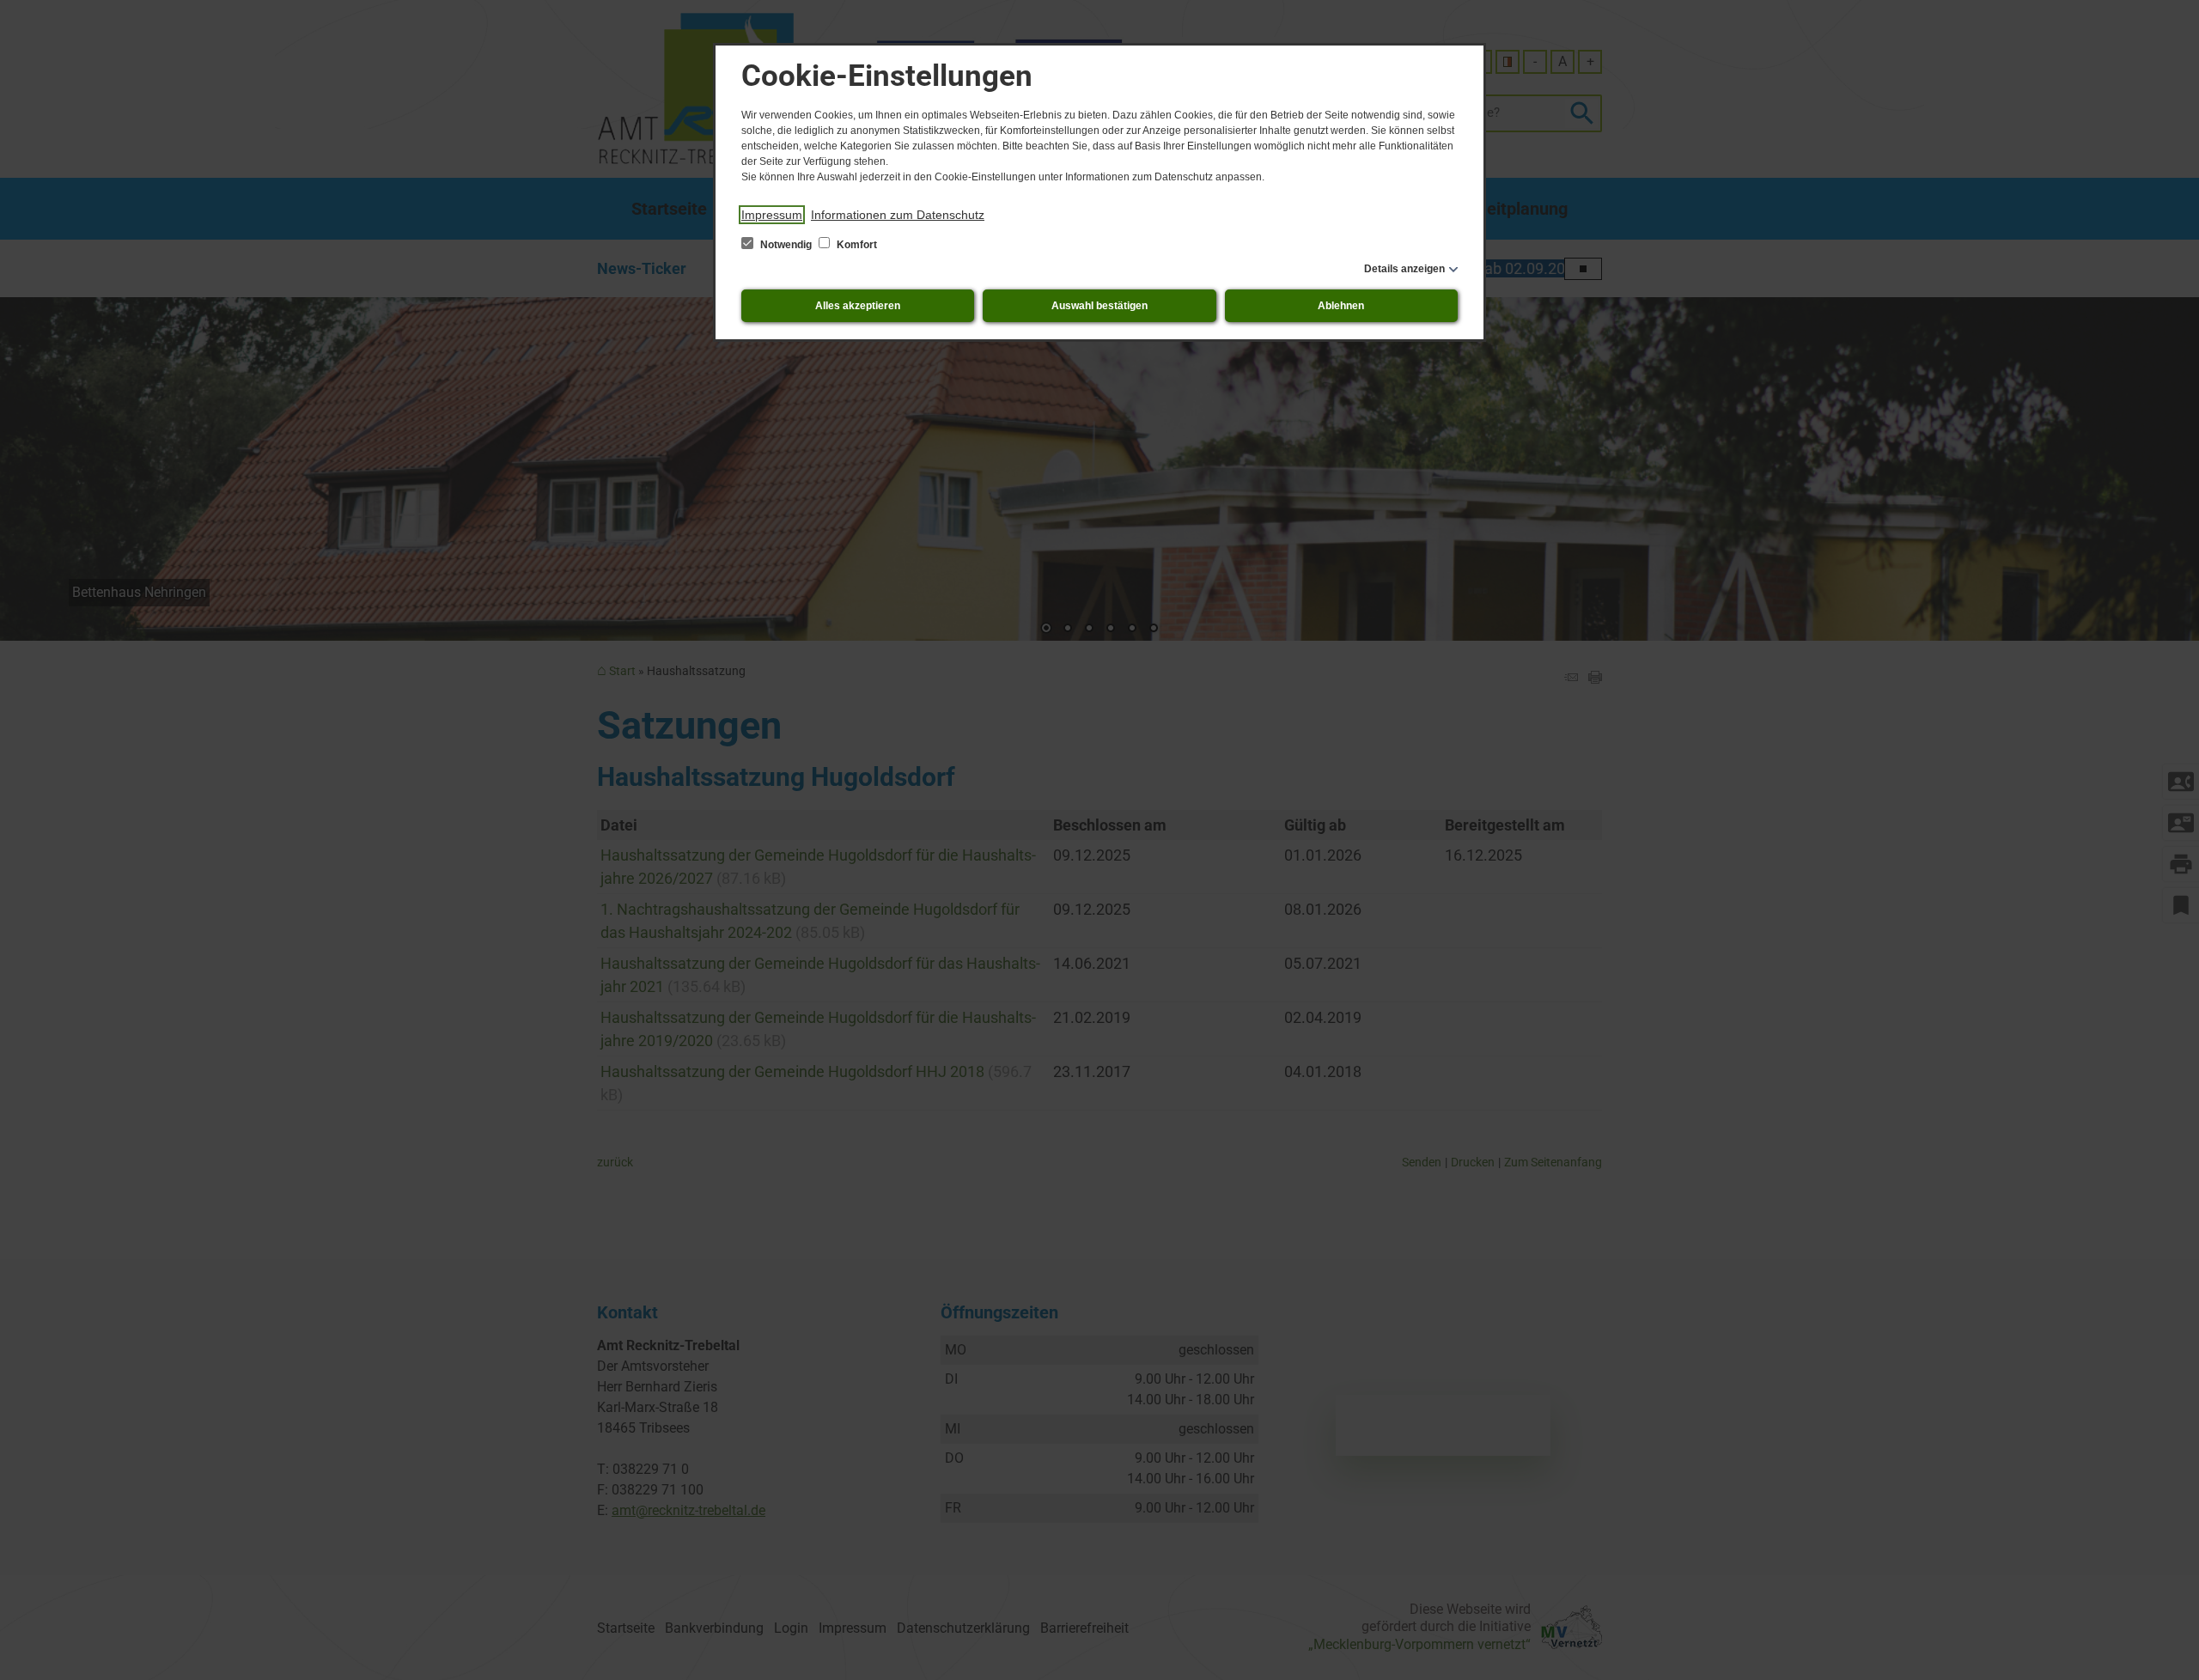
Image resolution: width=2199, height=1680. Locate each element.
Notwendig (786, 245)
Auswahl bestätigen (1099, 306)
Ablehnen (1341, 306)
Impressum (772, 215)
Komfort (856, 245)
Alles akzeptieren (858, 306)
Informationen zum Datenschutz (898, 215)
